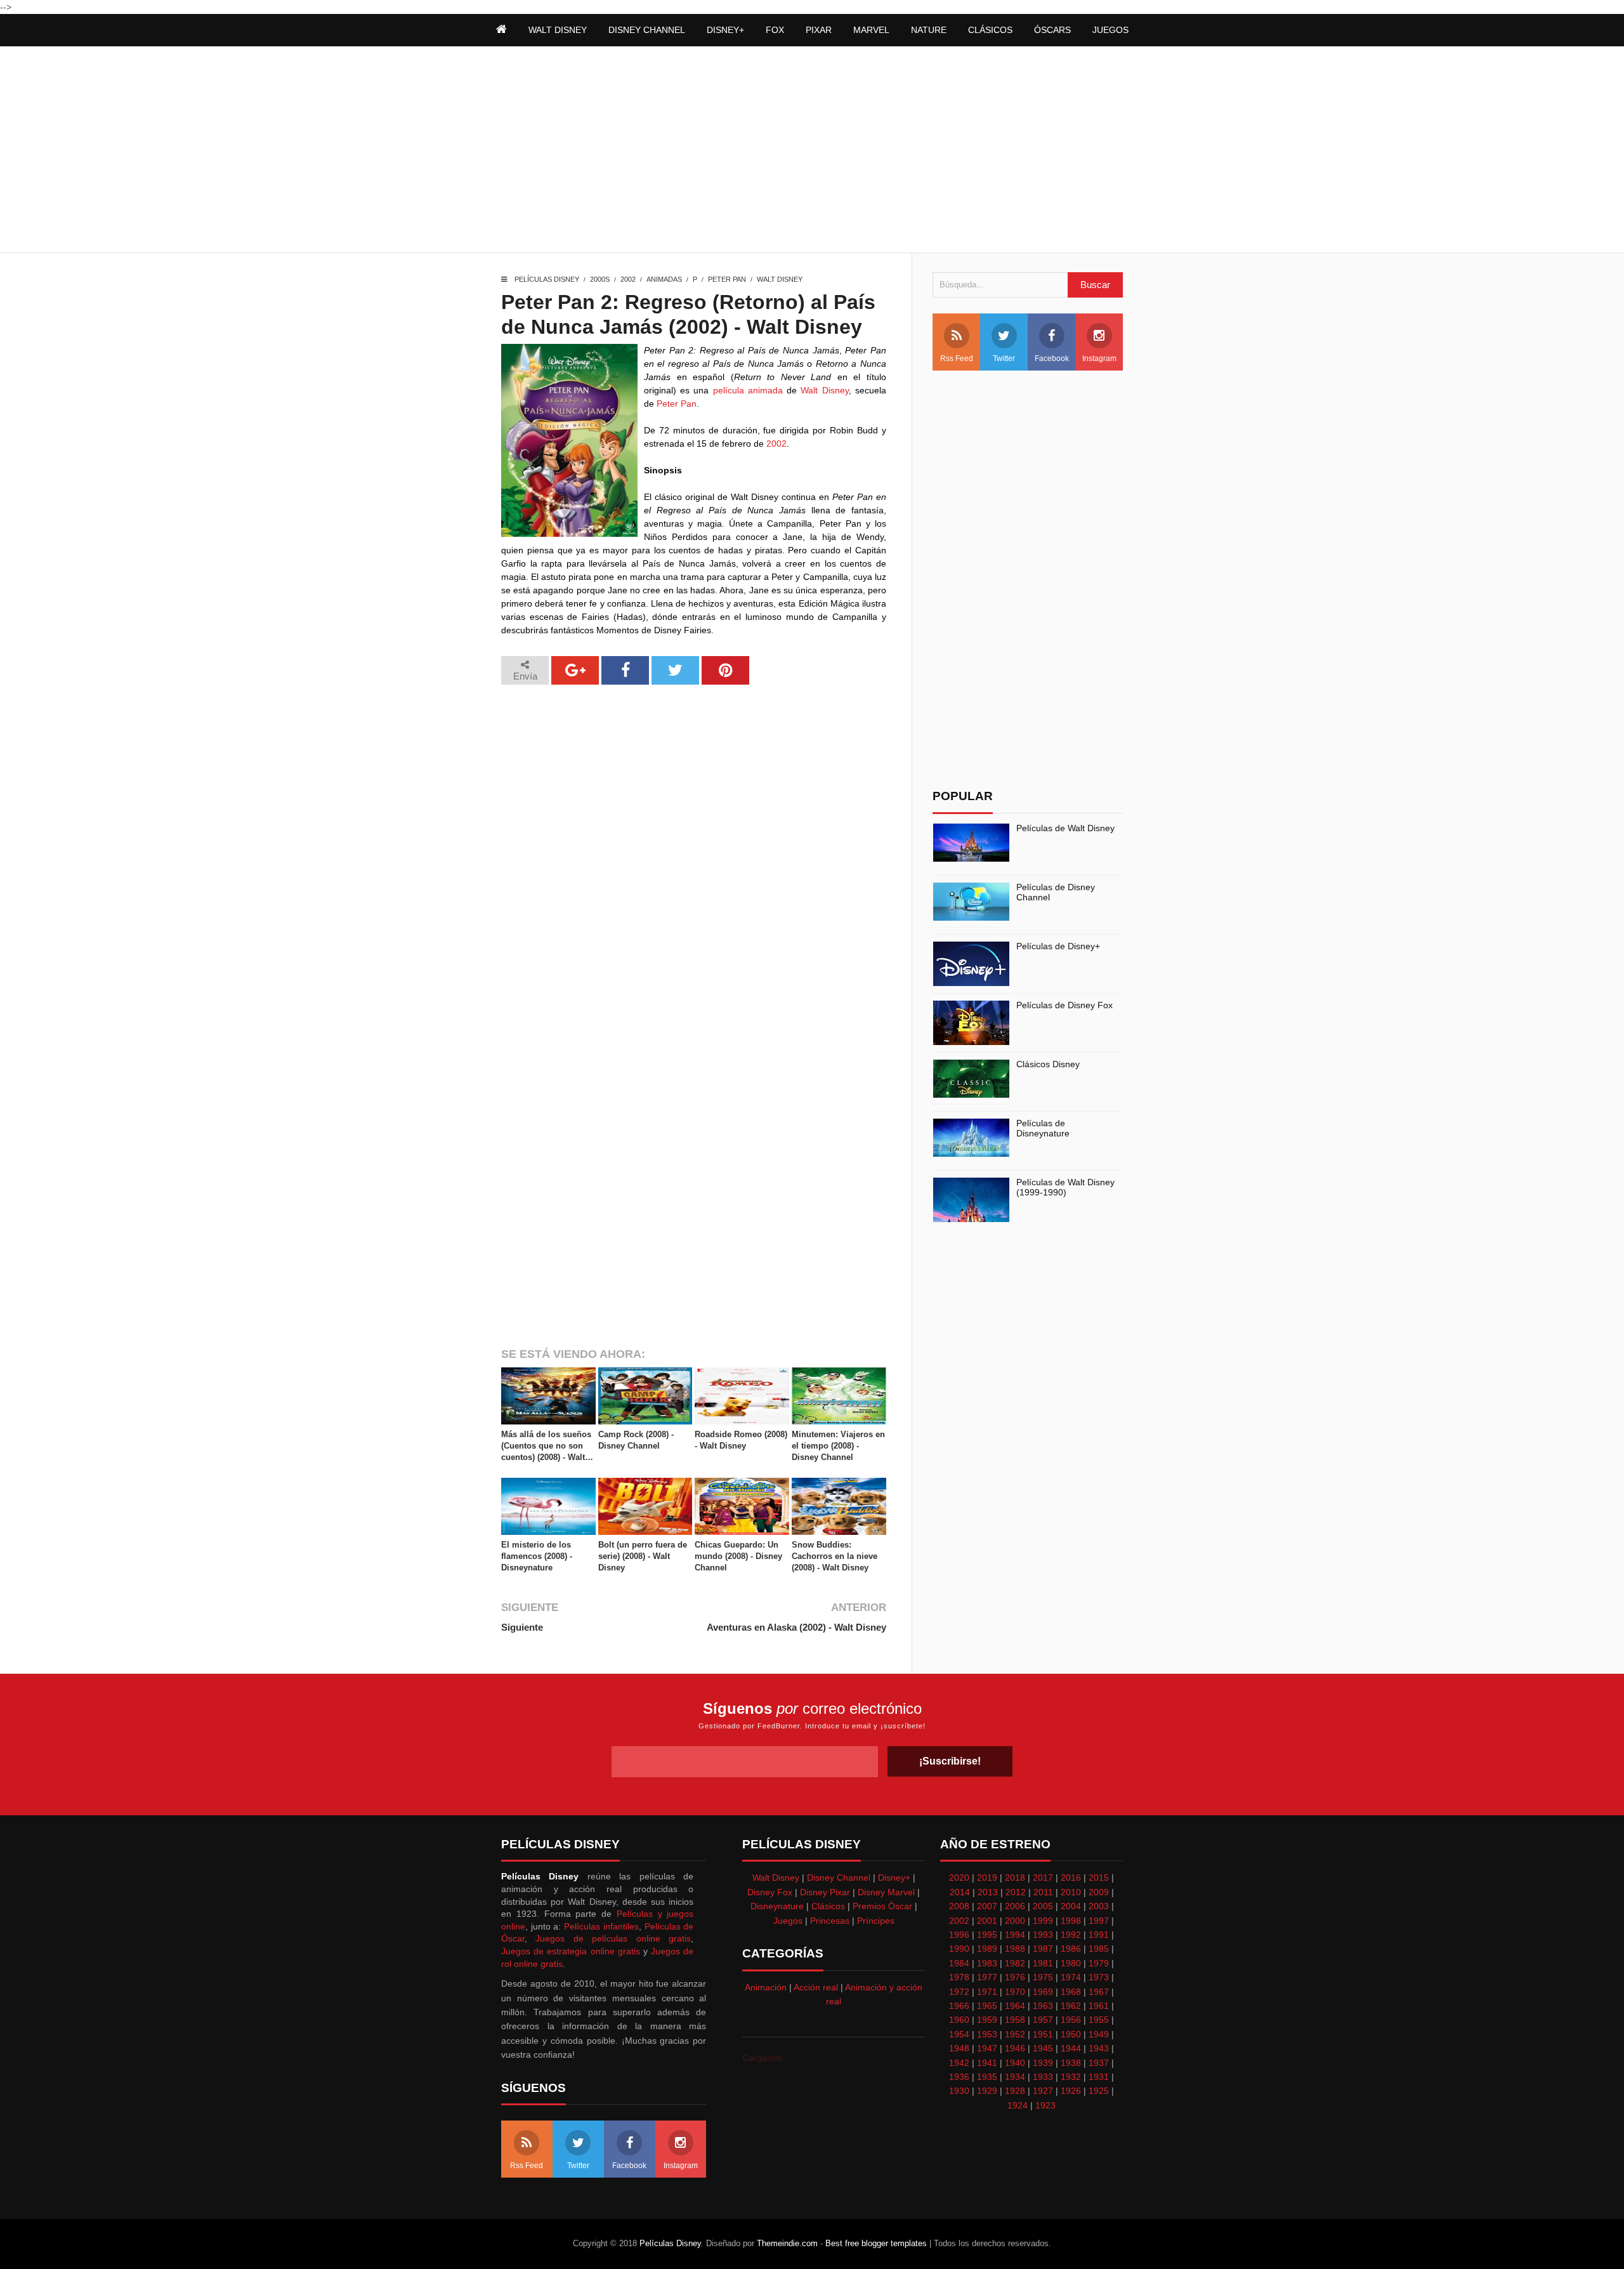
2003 (1099, 1906)
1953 (987, 2034)
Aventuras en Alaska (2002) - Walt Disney (796, 1627)
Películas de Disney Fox (1064, 1005)
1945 (1043, 2048)
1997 (1099, 1921)
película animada (748, 390)
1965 (987, 2006)
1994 (1015, 1935)
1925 (1099, 2091)
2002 (628, 279)
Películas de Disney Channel (1056, 892)
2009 (1099, 1892)
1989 (987, 1949)
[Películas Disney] (501, 30)
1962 (1071, 2006)
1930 (959, 2091)
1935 (987, 2077)
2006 (1015, 1906)
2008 (959, 1906)
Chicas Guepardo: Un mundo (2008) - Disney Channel (738, 1556)
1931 (1099, 2077)
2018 (1015, 1878)
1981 (1043, 1963)
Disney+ (894, 1878)
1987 (1043, 1949)
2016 (1071, 1878)
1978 (959, 1977)
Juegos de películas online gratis (613, 1938)
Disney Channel (839, 1878)
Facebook (1052, 358)
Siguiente (522, 1627)
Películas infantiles (601, 1926)
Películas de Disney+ (1058, 946)
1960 (959, 2020)
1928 (1015, 2091)
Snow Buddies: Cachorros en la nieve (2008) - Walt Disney (835, 1556)
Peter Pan (727, 279)
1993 (1043, 1935)
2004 (1071, 1906)
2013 (988, 1892)
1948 (959, 2048)
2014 (960, 1892)
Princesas (830, 1921)
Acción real (816, 1987)
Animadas (664, 279)
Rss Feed (957, 358)
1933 (1043, 2077)
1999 (1043, 1921)
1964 (1015, 2006)
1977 (987, 1977)
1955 (1099, 2020)
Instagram (1099, 358)
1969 (1043, 1992)
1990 (959, 1949)
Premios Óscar (882, 1906)
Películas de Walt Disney (1065, 828)
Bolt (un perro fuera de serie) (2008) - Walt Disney (643, 1556)
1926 (1071, 2091)
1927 (1043, 2091)
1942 (959, 2063)
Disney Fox (770, 1892)
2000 (1015, 1921)
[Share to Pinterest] (725, 670)
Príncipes (876, 1921)
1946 (1015, 2048)
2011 (1043, 1892)
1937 (1099, 2063)
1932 (1071, 2077)
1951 (1043, 2034)
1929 (987, 2091)
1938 (1071, 2063)
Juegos (788, 1921)
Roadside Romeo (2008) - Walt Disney (741, 1440)
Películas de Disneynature (1043, 1128)
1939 (1043, 2063)
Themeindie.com (787, 2243)
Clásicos (828, 1906)
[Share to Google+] (575, 670)
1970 (1015, 1992)
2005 (1043, 1906)
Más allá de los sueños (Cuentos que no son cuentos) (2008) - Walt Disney (546, 1447)
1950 (1071, 2034)
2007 (987, 1906)
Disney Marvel (886, 1892)
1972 (959, 1992)
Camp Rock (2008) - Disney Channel (636, 1440)
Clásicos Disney (1048, 1064)
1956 (1071, 2020)
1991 (1099, 1935)
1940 (1015, 2063)
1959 (987, 2020)
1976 (1015, 1977)
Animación (766, 1987)
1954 (959, 2034)
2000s (600, 279)
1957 (1043, 2020)
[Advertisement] (812, 151)
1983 (987, 1963)
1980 (1071, 1963)
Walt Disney (780, 279)
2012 (1016, 1892)
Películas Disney (547, 279)
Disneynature (777, 1906)
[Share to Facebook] (625, 670)
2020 (959, 1878)
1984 (959, 1963)
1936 (959, 2077)
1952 (1015, 2034)
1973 (1099, 1977)
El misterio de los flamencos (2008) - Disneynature (537, 1556)
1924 (1018, 2105)
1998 (1071, 1921)
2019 (987, 1878)
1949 (1099, 2034)
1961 (1099, 2006)
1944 (1071, 2048)
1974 (1071, 1977)
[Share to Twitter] (675, 670)
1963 (1043, 2006)
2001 (987, 1921)
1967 (1099, 1992)
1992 (1071, 1935)
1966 (959, 2006)
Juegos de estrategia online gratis (571, 1951)
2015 (1099, 1878)
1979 (1099, 1963)
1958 (1015, 2020)
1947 (987, 2048)
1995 (987, 1935)
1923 (1045, 2105)
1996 (959, 1935)
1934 (1015, 2077)
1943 (1099, 2048)
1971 (987, 1992)
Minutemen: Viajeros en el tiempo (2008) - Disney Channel (838, 1446)
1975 (1043, 1977)
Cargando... (766, 2058)
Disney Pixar (825, 1892)
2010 (1071, 1892)
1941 (987, 2063)
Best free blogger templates (876, 2243)
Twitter (1004, 358)
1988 (1015, 1949)
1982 (1015, 1963)
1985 (1099, 1949)
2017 (1043, 1878)
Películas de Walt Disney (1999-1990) (1065, 1187)
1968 (1071, 1992)
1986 (1071, 1949)
